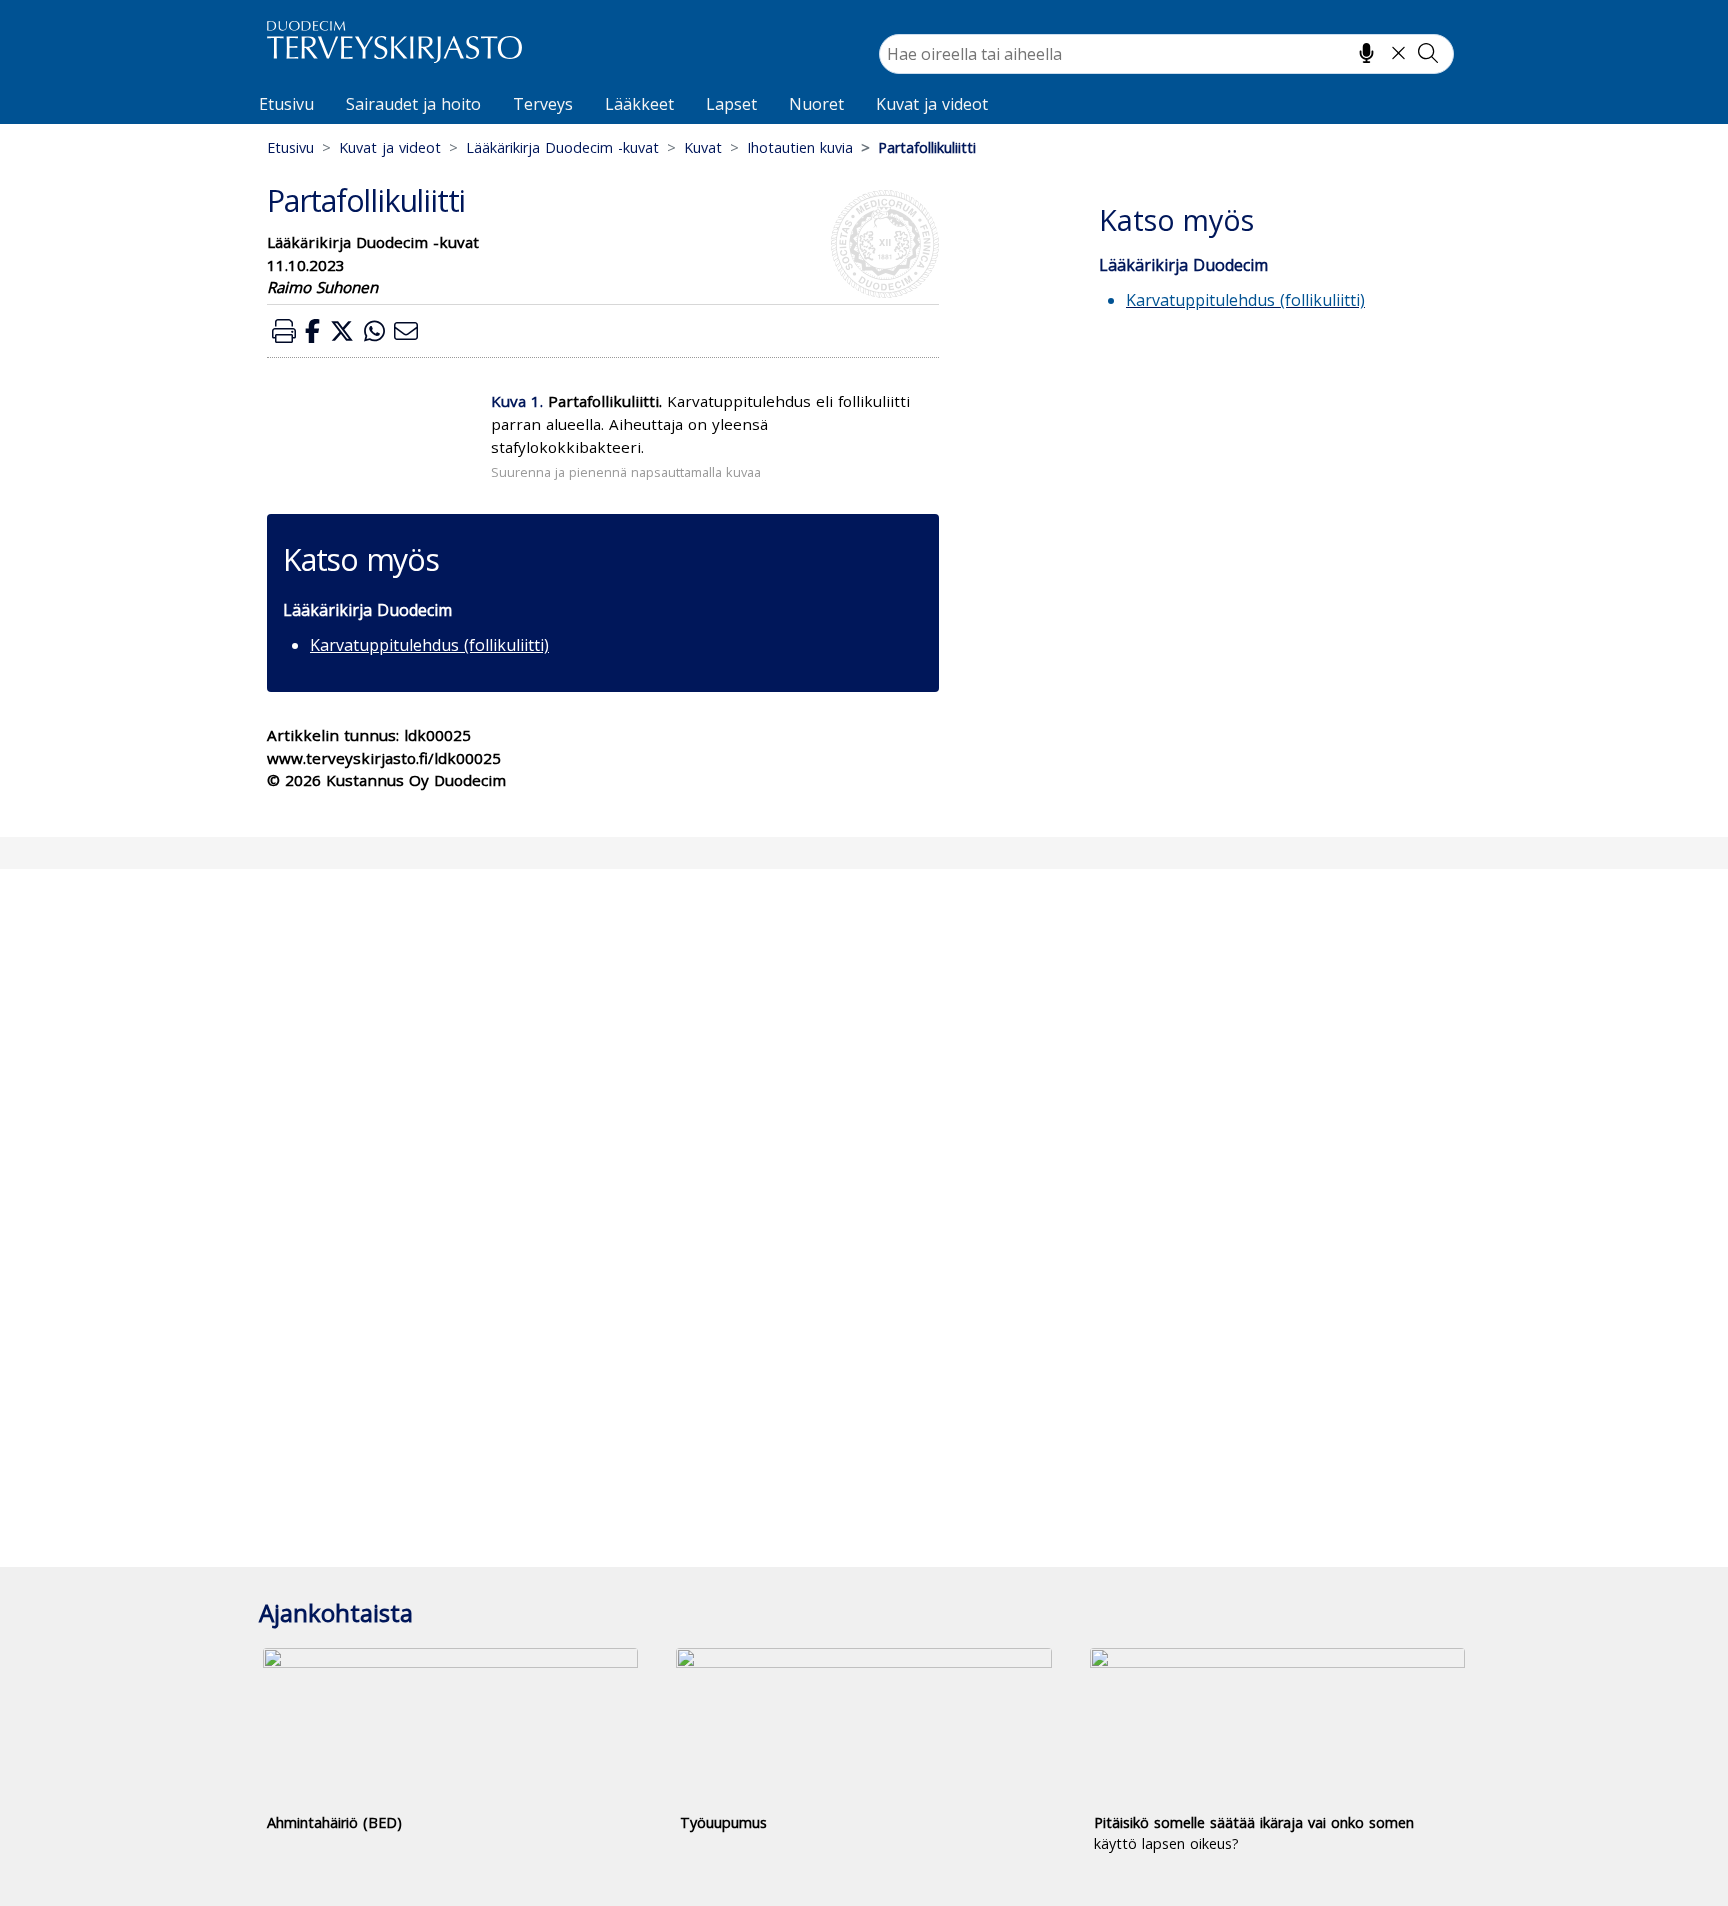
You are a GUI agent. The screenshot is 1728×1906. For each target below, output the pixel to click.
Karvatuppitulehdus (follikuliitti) (429, 645)
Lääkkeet (639, 104)
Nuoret (816, 104)
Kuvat (703, 147)
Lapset (731, 104)
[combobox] (1166, 54)
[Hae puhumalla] (1366, 53)
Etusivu (286, 104)
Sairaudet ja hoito (413, 104)
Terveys (543, 104)
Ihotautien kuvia (800, 147)
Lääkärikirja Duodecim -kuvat (562, 147)
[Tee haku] (1428, 53)
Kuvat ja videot (932, 104)
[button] (284, 330)
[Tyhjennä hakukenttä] (1398, 53)
